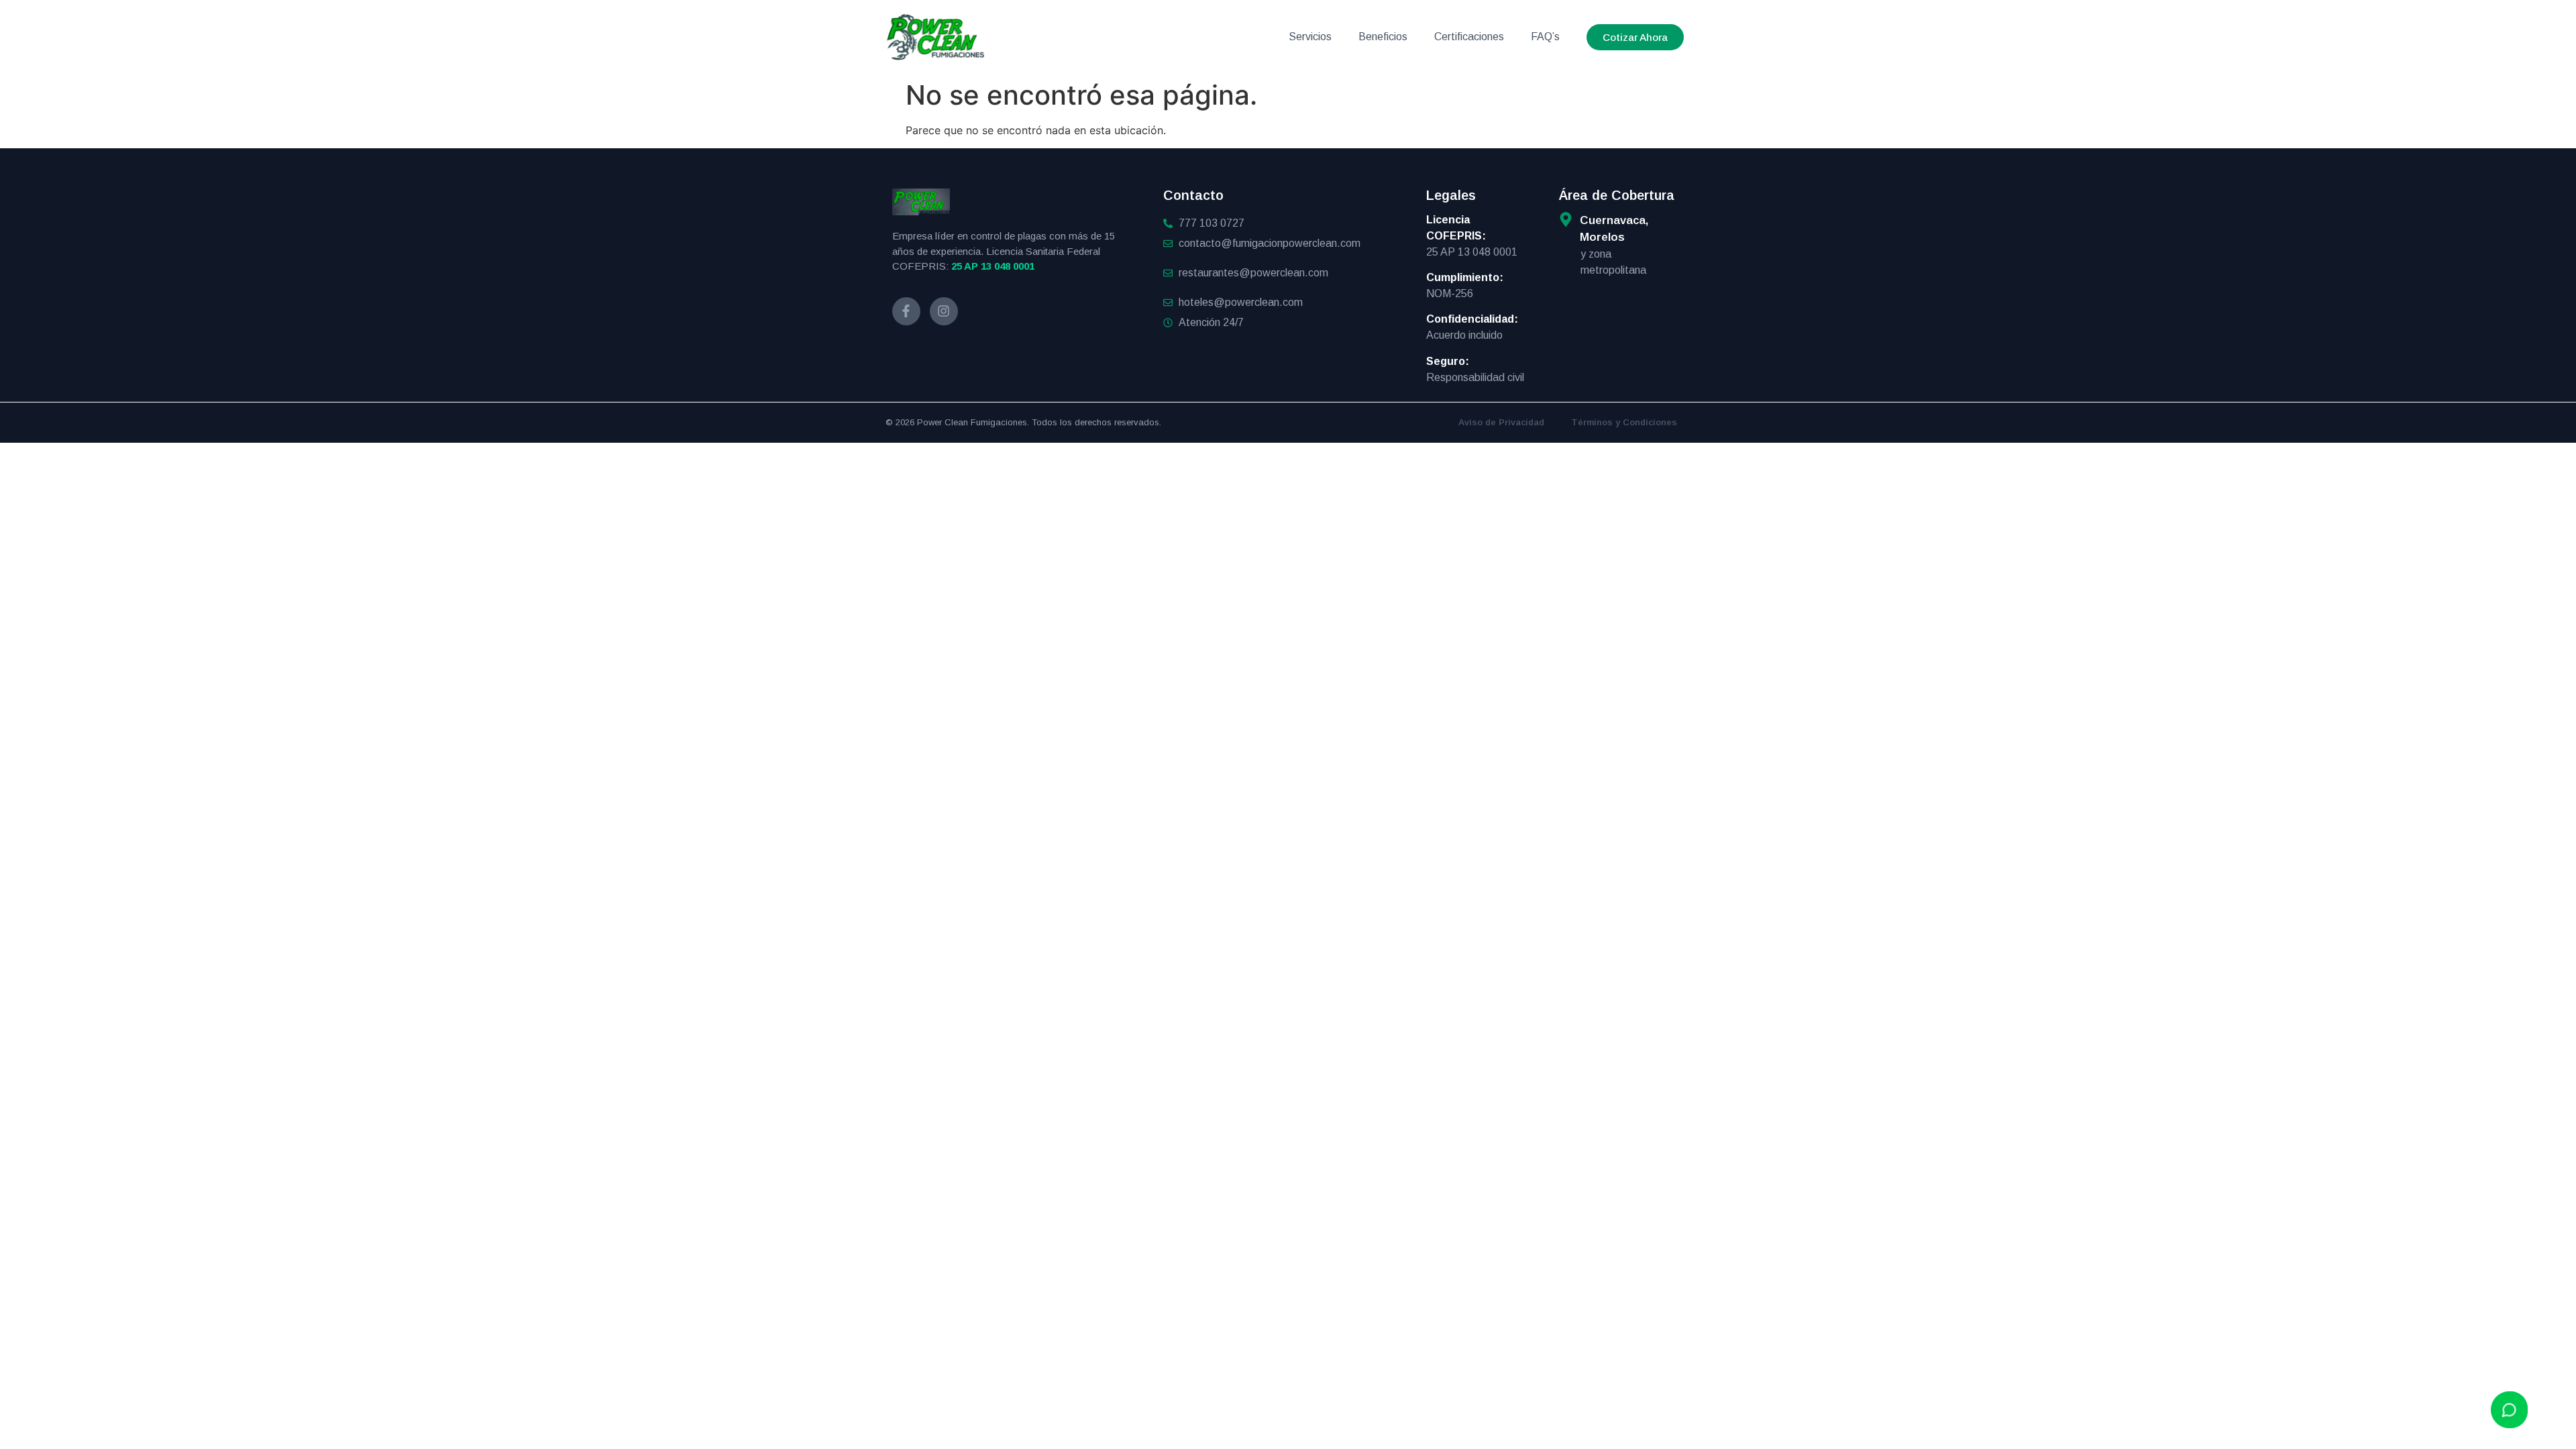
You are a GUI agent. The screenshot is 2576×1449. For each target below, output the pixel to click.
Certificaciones (1469, 37)
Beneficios (1383, 37)
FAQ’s (1545, 37)
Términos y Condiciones (1624, 422)
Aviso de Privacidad (1501, 422)
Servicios (1310, 37)
